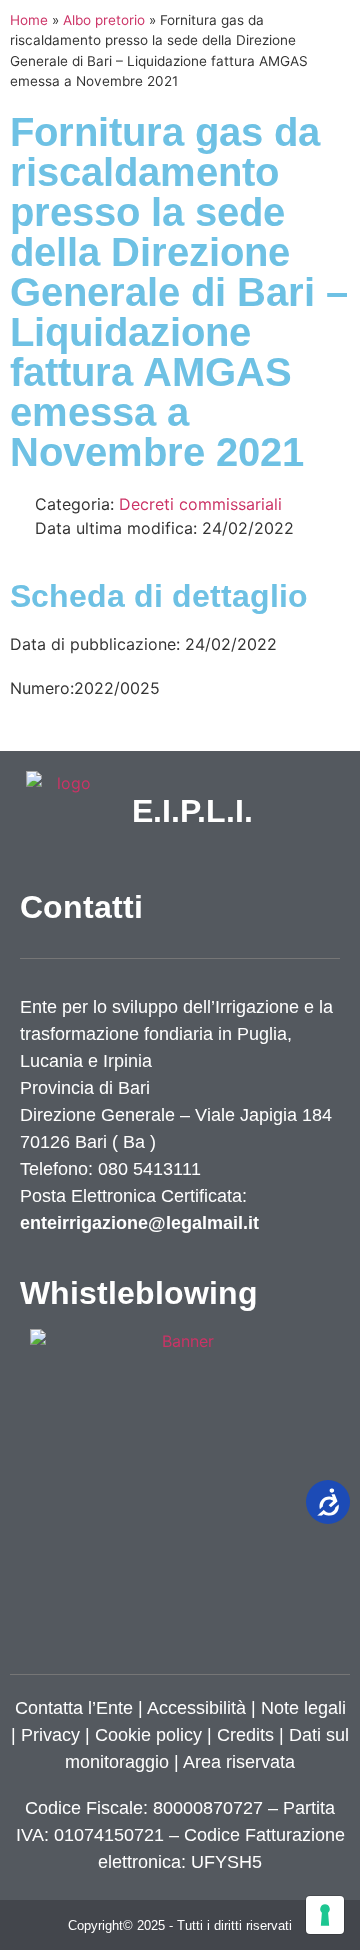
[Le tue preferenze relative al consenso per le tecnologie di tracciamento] (325, 1915)
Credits (245, 1735)
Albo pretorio (104, 20)
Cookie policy (148, 1735)
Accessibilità (196, 1708)
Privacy (48, 1735)
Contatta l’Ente (74, 1708)
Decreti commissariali (200, 504)
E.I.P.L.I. (192, 811)
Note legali (303, 1708)
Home (29, 20)
